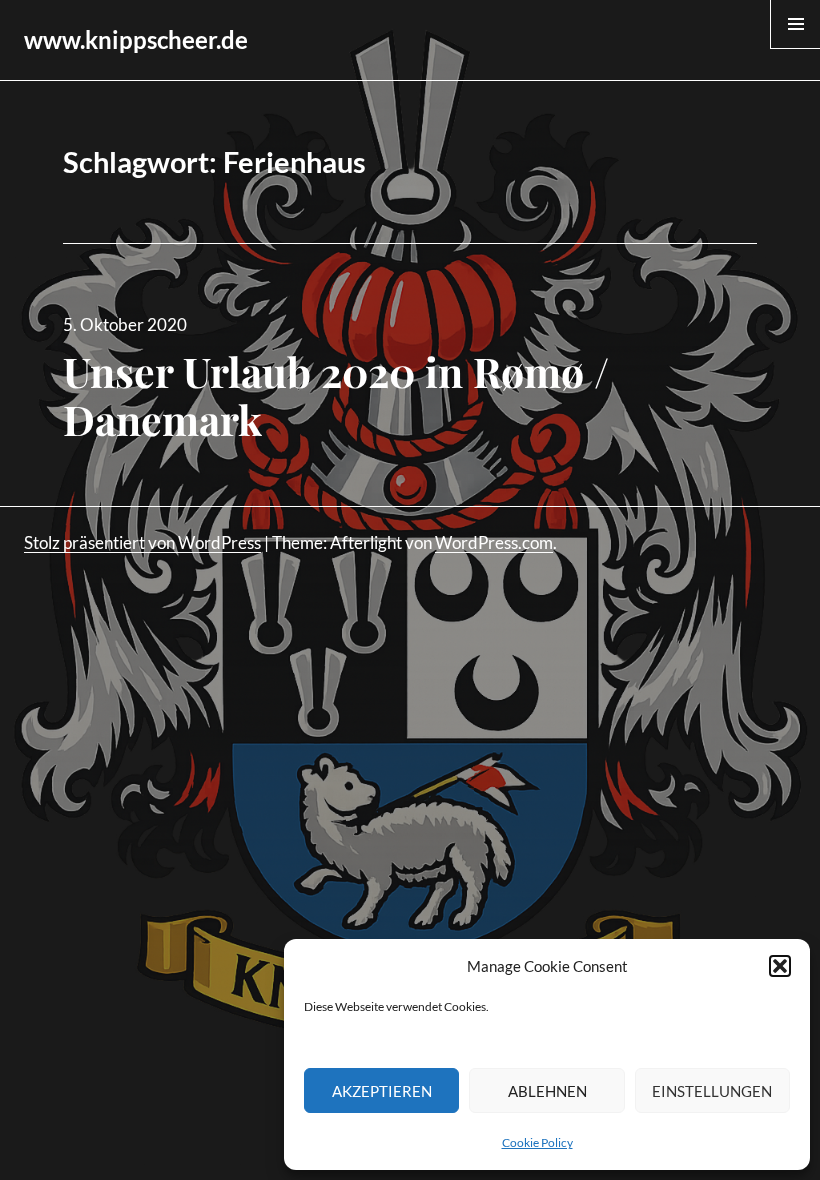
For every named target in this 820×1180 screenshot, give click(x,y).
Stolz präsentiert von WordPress (142, 542)
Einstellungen (712, 1091)
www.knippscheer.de (136, 39)
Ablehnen (547, 1091)
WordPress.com (494, 542)
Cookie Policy (537, 1142)
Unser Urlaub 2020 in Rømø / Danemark (336, 395)
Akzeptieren (382, 1091)
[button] (780, 966)
